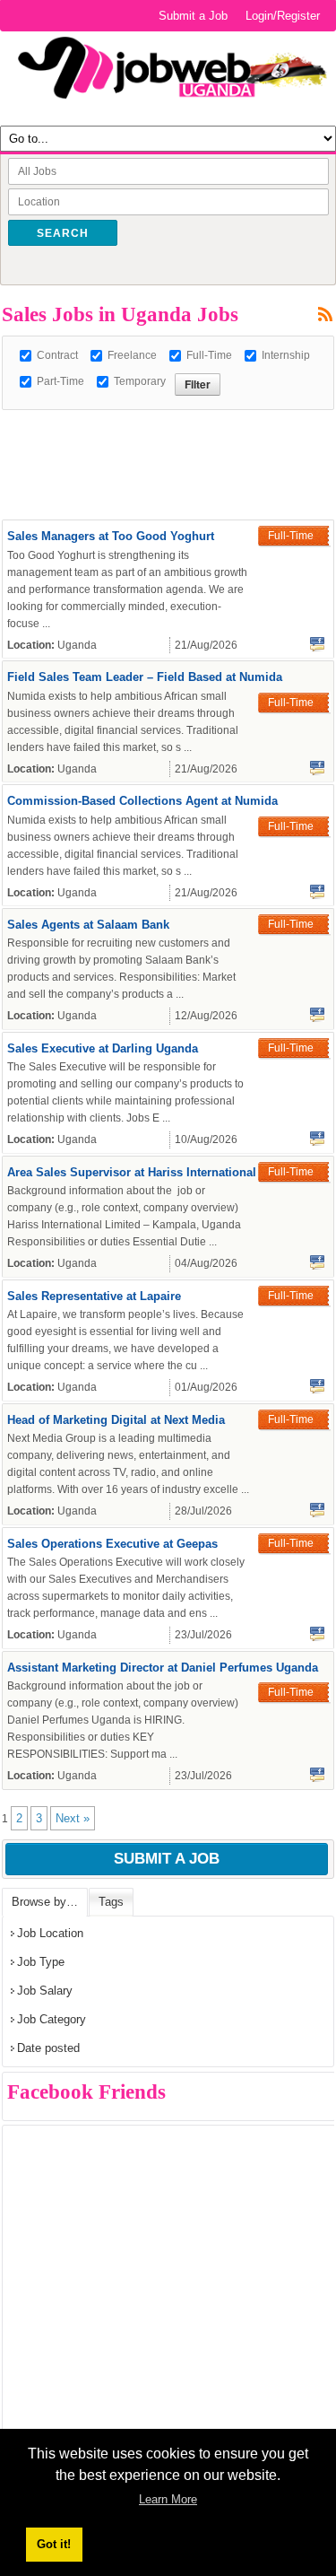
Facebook (317, 644)
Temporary (140, 381)
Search (63, 233)
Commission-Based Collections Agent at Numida (142, 801)
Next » (73, 1818)
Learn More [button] (168, 2499)
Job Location (50, 1933)
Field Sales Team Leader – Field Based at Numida (145, 677)
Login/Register (283, 16)
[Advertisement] (169, 432)
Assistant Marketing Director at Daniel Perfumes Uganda (163, 1668)
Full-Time (209, 355)
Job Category (52, 2019)
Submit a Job (193, 16)
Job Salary (45, 1991)
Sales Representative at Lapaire (94, 1296)
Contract (57, 355)
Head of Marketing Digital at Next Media (116, 1420)
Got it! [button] (54, 2544)
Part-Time (60, 381)
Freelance (132, 355)
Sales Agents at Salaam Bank (88, 925)
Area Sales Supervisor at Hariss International (132, 1172)
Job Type (41, 1962)
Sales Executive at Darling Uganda (103, 1048)
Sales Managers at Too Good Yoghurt (111, 536)
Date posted (48, 2048)
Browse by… (45, 1902)
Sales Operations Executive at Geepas (112, 1544)
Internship (286, 355)
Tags (111, 1902)
